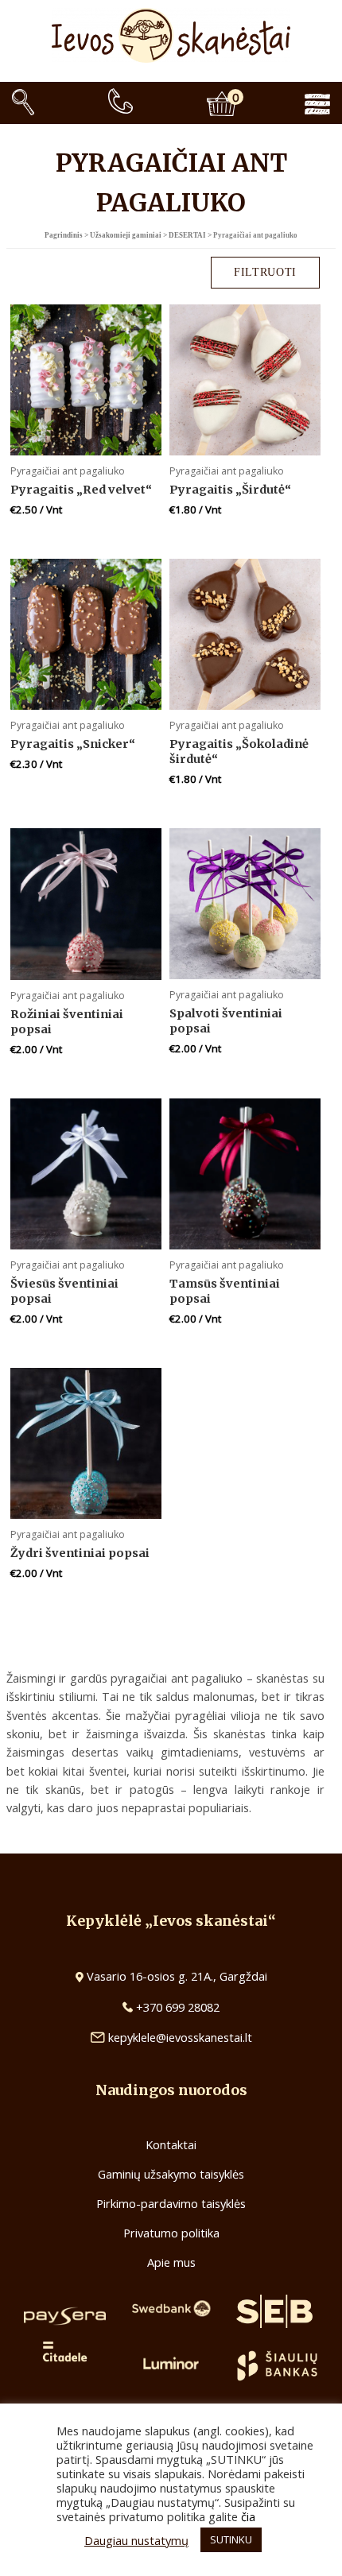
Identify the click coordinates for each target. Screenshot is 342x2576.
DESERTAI (187, 235)
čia (248, 2516)
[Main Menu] (329, 103)
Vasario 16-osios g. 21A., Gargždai (177, 1976)
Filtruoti (265, 272)
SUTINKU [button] (231, 2539)
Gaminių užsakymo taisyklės (171, 2174)
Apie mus (171, 2262)
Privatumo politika (171, 2233)
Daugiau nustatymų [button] (136, 2540)
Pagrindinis (64, 235)
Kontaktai (171, 2144)
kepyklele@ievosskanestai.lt (180, 2037)
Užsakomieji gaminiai (126, 235)
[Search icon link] (23, 103)
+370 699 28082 (176, 2007)
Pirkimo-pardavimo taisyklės (171, 2203)
